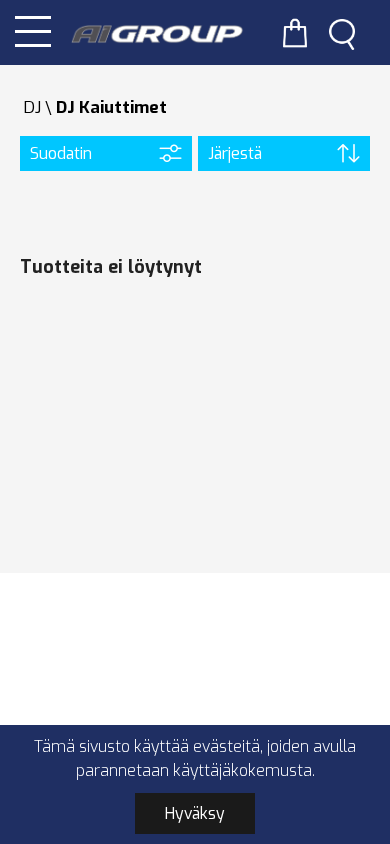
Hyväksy (195, 813)
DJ (32, 107)
